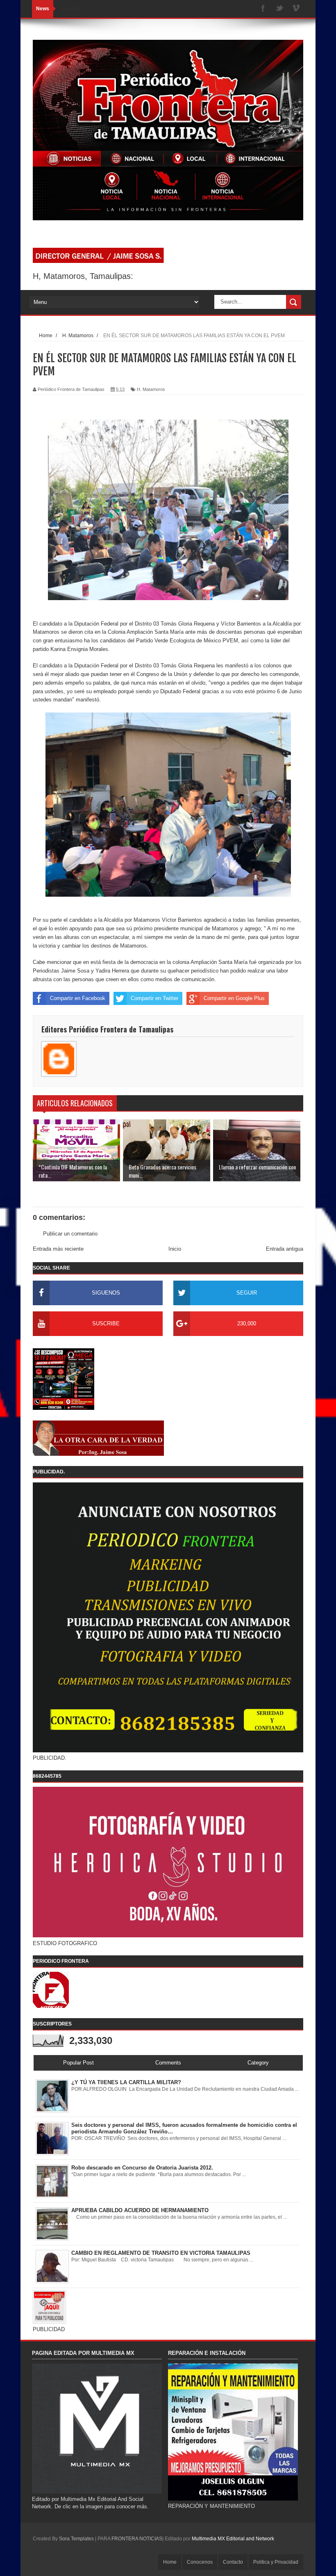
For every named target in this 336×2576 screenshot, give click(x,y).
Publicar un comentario (70, 1234)
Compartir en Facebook (78, 998)
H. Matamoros (151, 389)
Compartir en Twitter (154, 998)
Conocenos (200, 2562)
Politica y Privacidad (276, 2562)
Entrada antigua (285, 1249)
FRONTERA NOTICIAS (137, 2539)
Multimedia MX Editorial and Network (233, 2539)
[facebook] (263, 9)
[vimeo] (296, 9)
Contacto (233, 2562)
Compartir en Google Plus (234, 998)
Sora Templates (76, 2539)
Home (170, 2562)
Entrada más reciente (58, 1249)
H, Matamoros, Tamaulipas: (83, 276)
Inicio (175, 1249)
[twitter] (279, 9)
